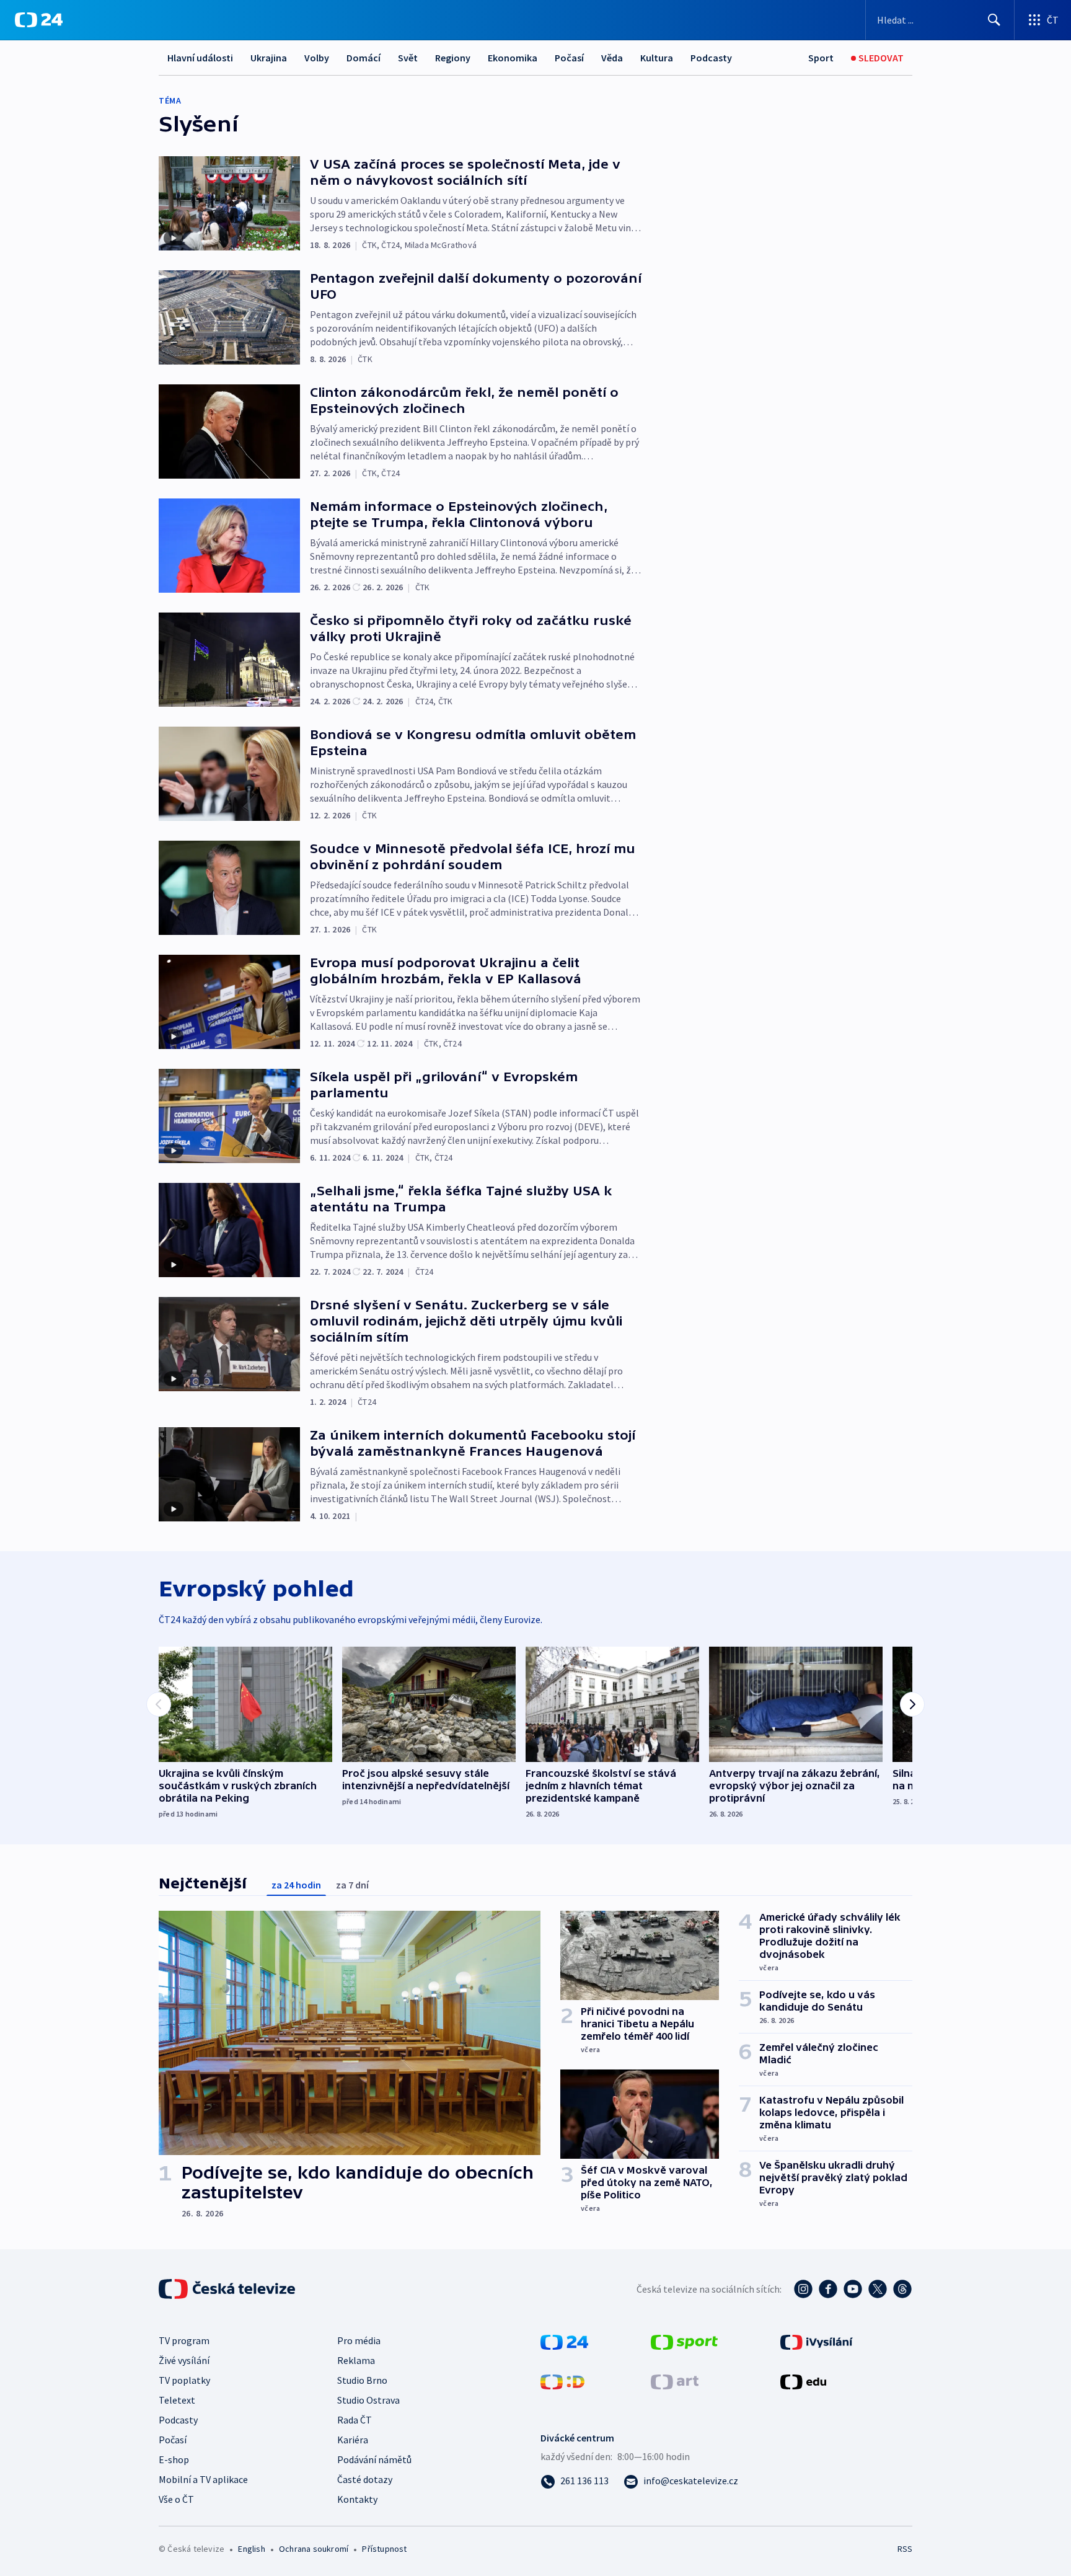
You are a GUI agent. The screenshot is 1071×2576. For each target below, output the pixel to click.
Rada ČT (355, 2420)
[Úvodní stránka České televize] (228, 2289)
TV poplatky (184, 2380)
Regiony (453, 58)
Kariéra (353, 2440)
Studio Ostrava (368, 2400)
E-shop (174, 2459)
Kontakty (357, 2499)
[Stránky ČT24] (564, 2341)
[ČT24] (39, 20)
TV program (184, 2340)
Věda (612, 58)
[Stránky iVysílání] (817, 2341)
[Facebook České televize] (828, 2289)
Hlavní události (200, 58)
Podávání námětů (374, 2459)
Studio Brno (362, 2380)
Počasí (569, 58)
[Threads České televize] (902, 2289)
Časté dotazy (365, 2479)
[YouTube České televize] (853, 2289)
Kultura (657, 58)
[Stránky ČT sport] (684, 2341)
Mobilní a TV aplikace (203, 2479)
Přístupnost (384, 2549)
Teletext (177, 2400)
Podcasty (711, 58)
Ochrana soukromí (314, 2549)
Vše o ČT (176, 2499)
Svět (408, 58)
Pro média (359, 2340)
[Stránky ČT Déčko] (562, 2381)
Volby (317, 58)
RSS (905, 2549)
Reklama (356, 2360)
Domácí (364, 58)
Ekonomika (513, 58)
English (251, 2549)
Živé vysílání (184, 2360)
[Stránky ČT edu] (803, 2381)
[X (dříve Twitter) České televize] (878, 2289)
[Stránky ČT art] (675, 2381)
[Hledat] (994, 20)
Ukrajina (269, 58)
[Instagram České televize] (803, 2289)
